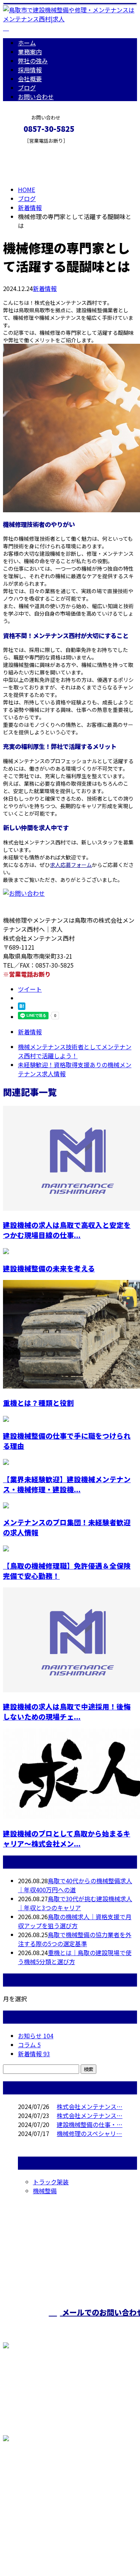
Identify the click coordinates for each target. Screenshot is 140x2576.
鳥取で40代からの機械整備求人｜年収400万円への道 (75, 1885)
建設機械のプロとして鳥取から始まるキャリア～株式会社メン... (67, 1838)
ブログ (27, 88)
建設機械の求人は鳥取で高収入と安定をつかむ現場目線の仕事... (67, 1230)
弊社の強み (33, 61)
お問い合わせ (36, 97)
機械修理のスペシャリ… (89, 2133)
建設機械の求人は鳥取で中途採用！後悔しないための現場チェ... (67, 1711)
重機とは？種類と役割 (38, 1403)
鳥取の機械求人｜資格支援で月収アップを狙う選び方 (75, 1921)
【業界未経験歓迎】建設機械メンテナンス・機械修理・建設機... (67, 1484)
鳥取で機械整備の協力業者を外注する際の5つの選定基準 (75, 1939)
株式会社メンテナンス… (90, 2106)
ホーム (27, 43)
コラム (29, 2045)
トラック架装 (51, 2182)
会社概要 (30, 79)
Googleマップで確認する (39, 2488)
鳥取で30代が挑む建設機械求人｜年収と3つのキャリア (75, 1903)
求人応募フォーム (71, 865)
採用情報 (30, 70)
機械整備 (45, 2191)
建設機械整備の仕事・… (90, 2124)
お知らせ (36, 2036)
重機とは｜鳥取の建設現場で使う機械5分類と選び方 (75, 1957)
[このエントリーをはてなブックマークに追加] (22, 1007)
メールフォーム (29, 148)
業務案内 (30, 52)
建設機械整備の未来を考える (49, 1268)
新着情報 (45, 288)
